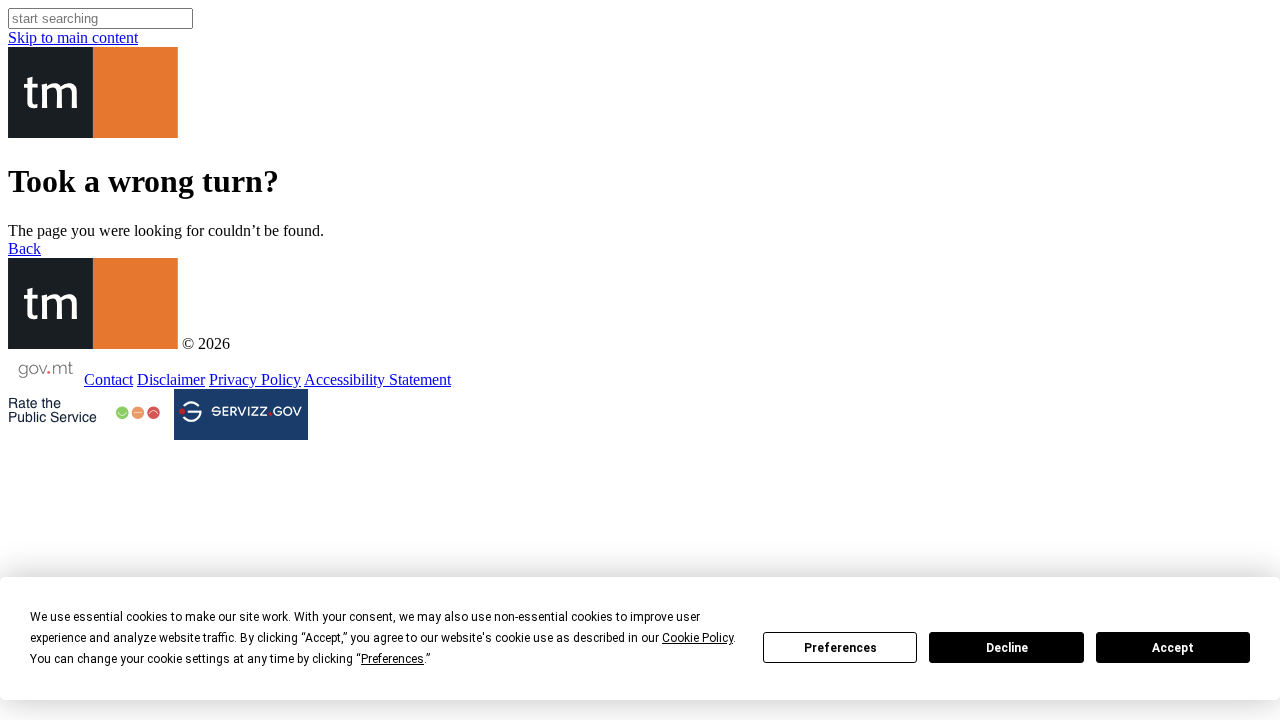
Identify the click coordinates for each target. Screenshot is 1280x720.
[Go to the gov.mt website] (44, 379)
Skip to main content (73, 37)
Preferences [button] (392, 659)
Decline (1007, 648)
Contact (108, 379)
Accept (1173, 648)
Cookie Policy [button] (697, 638)
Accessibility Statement (377, 379)
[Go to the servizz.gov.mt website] (241, 414)
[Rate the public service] (84, 413)
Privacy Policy (255, 379)
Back (24, 248)
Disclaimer (171, 379)
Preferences (840, 648)
